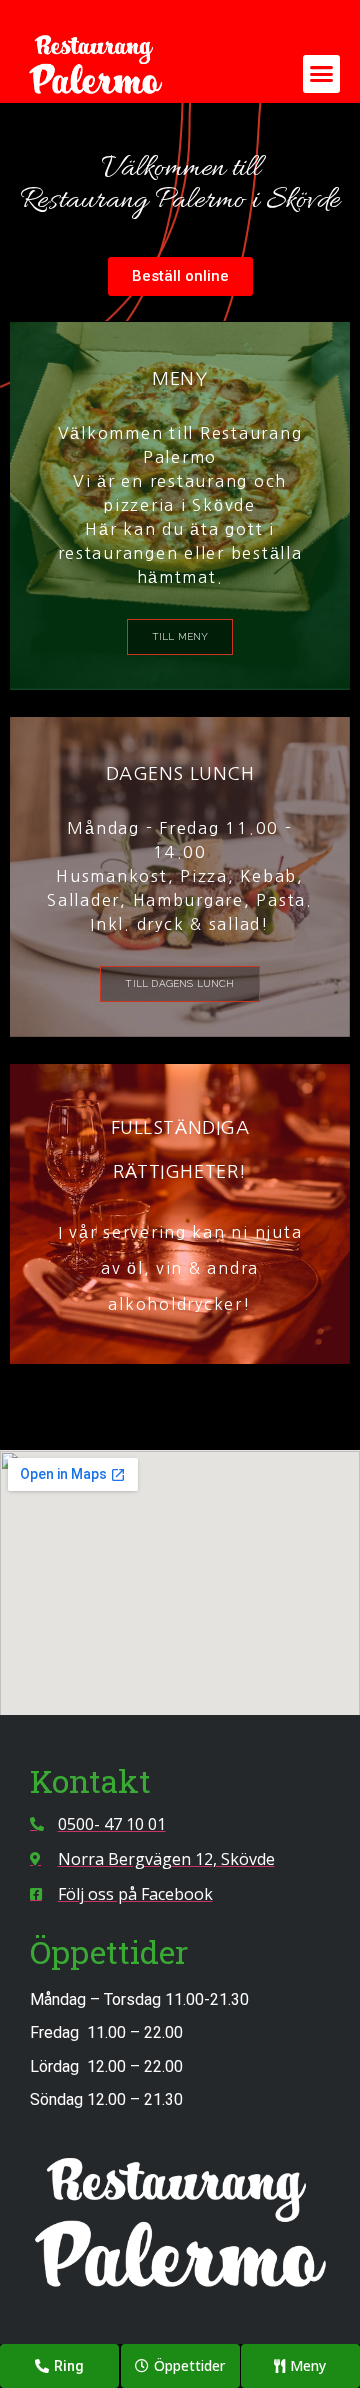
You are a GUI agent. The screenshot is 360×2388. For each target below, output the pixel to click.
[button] (322, 74)
